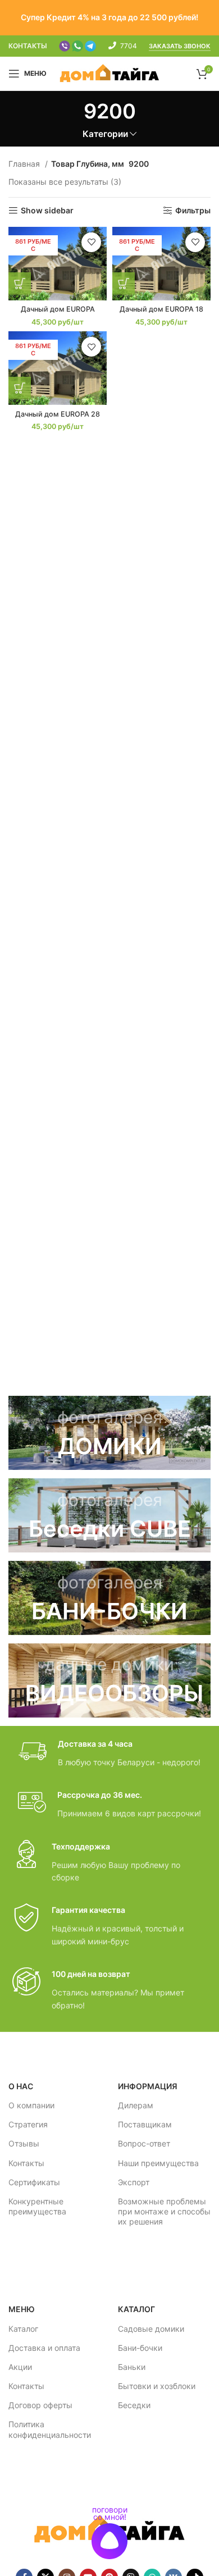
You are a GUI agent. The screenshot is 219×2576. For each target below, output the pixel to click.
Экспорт (134, 2182)
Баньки (132, 2367)
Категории (105, 134)
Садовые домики (151, 2329)
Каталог (23, 2329)
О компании (31, 2105)
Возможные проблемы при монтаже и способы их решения (164, 2211)
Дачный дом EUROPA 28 (58, 414)
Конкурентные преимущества (37, 2206)
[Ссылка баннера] (109, 1433)
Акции (20, 2367)
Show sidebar (47, 211)
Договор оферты (40, 2405)
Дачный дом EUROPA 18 (161, 309)
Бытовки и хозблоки (157, 2386)
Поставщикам (145, 2124)
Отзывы (24, 2143)
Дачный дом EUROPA (58, 309)
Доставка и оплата (44, 2348)
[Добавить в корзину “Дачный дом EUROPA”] (20, 284)
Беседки (134, 2405)
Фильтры (193, 211)
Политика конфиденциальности (50, 2429)
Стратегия (28, 2124)
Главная (25, 164)
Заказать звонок (180, 46)
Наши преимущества (158, 2163)
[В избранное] (91, 242)
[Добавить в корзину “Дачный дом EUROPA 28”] (20, 388)
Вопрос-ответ (144, 2143)
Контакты (26, 2163)
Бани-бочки (140, 2348)
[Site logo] (110, 73)
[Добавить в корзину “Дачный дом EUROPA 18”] (124, 284)
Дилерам (136, 2105)
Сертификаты (34, 2182)
